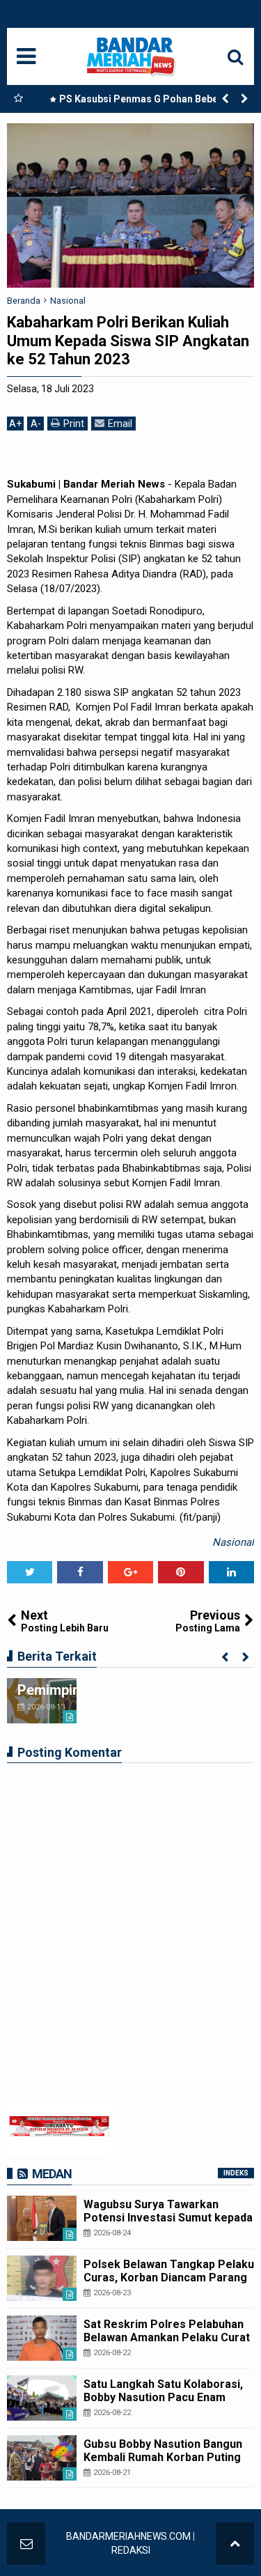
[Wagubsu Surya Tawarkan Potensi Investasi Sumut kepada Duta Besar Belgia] (42, 2218)
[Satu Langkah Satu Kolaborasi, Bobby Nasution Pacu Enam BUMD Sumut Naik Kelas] (42, 2398)
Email (120, 424)
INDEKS (236, 2173)
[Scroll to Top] (235, 2544)
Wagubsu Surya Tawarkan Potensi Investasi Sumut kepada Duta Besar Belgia (168, 2218)
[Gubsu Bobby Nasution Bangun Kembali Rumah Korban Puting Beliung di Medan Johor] (42, 2458)
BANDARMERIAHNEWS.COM (128, 2536)
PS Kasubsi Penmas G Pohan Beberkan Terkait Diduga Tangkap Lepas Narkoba (146, 102)
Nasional (233, 1542)
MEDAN (52, 2174)
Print (74, 424)
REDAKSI (131, 2550)
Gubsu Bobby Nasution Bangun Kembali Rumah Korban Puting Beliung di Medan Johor (163, 2457)
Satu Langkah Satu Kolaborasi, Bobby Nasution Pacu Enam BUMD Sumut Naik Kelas (163, 2397)
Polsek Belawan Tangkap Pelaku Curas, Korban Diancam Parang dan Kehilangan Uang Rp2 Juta (169, 2278)
